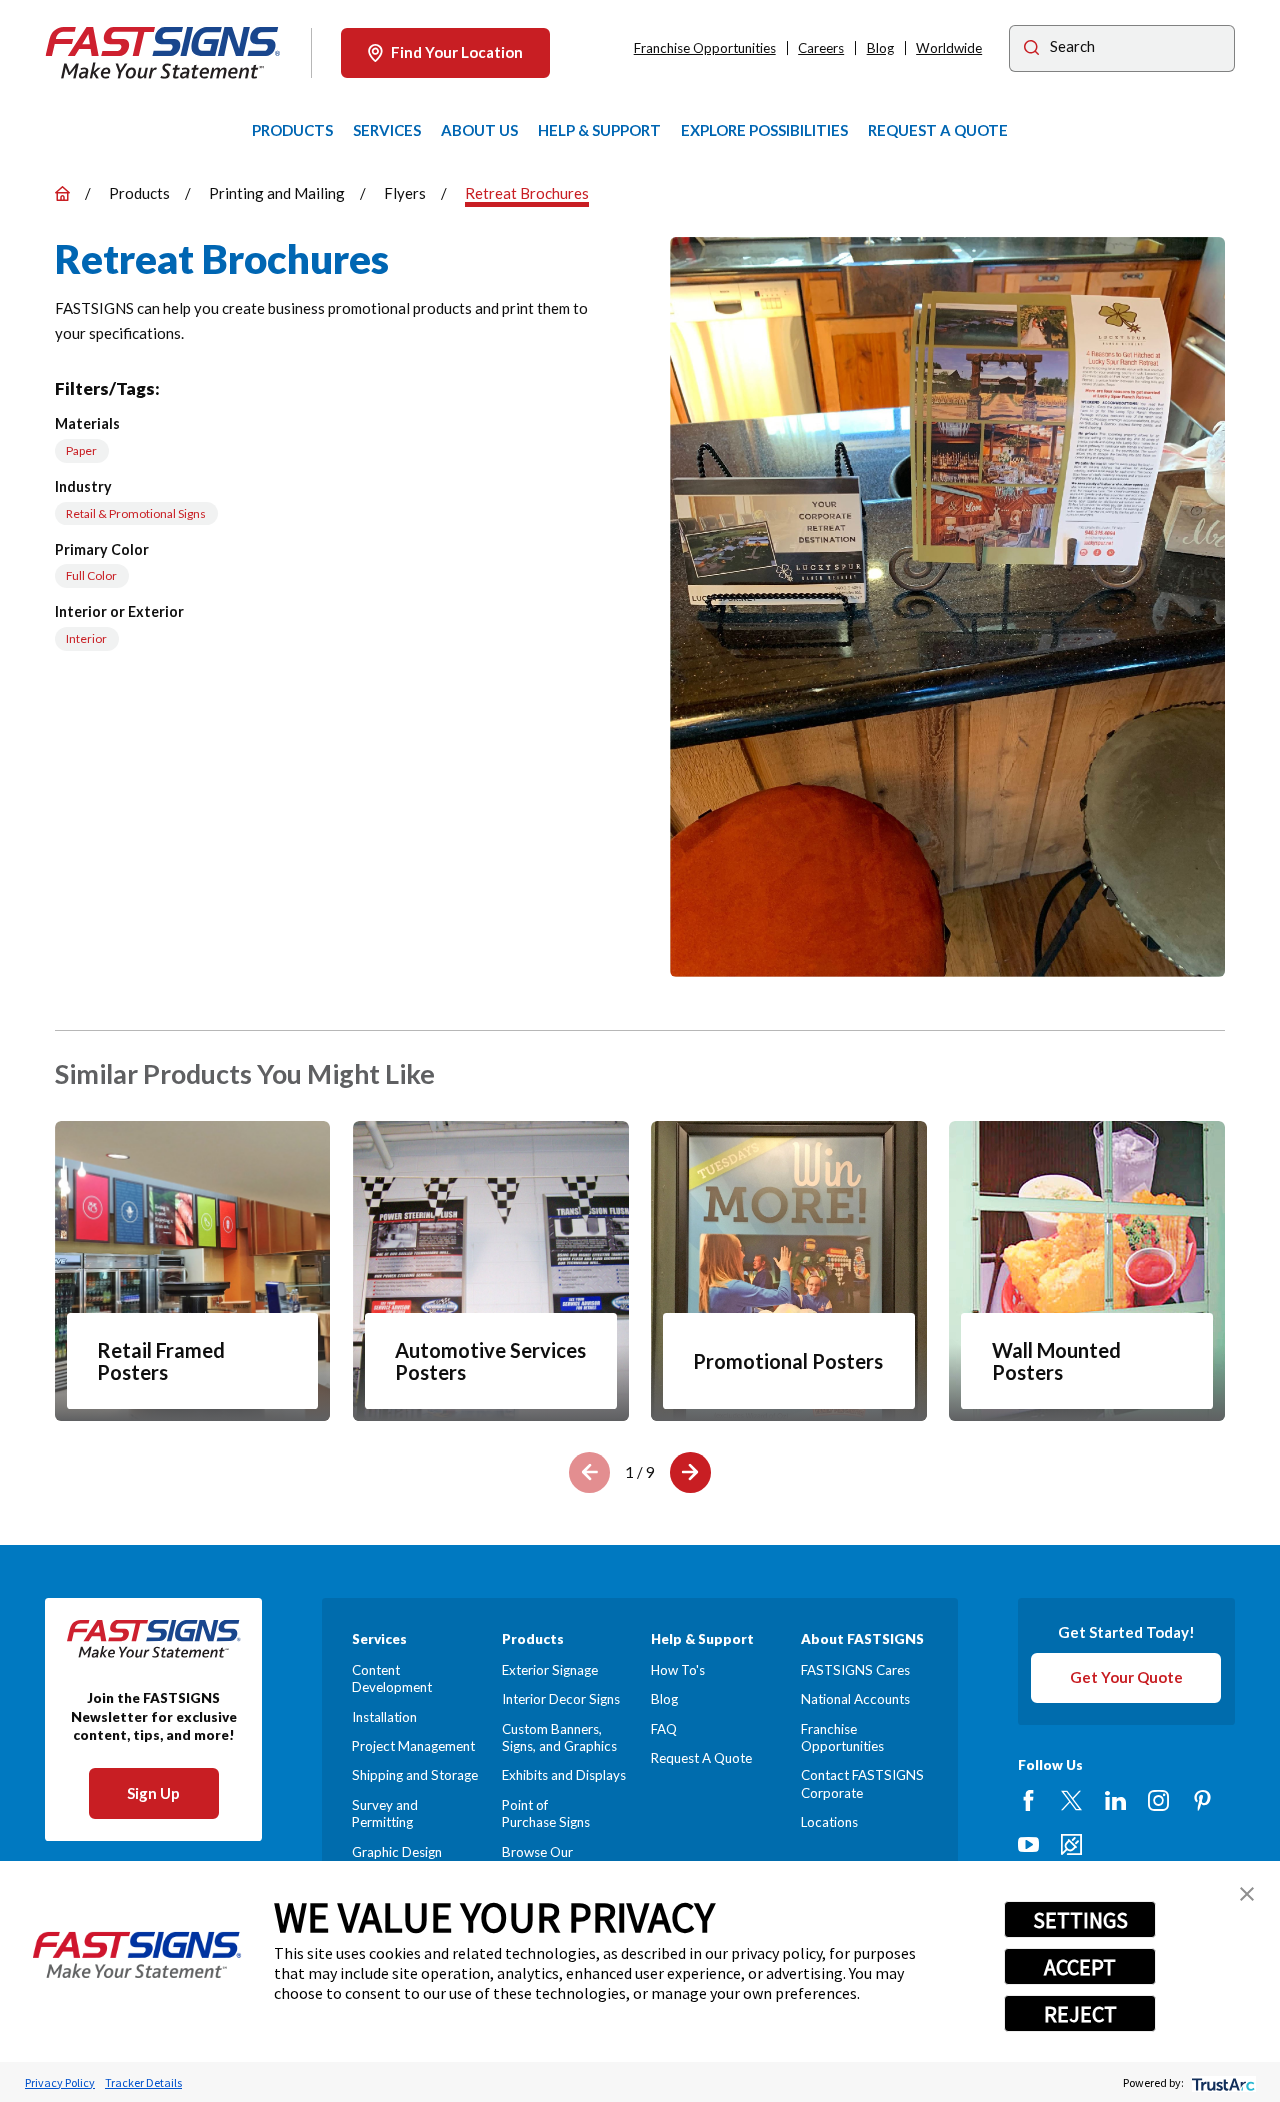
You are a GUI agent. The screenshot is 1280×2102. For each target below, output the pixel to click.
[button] (1247, 1894)
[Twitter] (1071, 1800)
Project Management (413, 1746)
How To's (678, 1670)
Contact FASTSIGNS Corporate (862, 1783)
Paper (81, 450)
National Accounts (855, 1699)
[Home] (163, 53)
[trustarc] (1221, 2082)
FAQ (664, 1729)
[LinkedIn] (1115, 1800)
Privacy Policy (60, 2082)
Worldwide (949, 48)
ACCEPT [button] (1080, 1967)
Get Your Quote (1126, 1677)
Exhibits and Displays (564, 1775)
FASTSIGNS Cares (855, 1670)
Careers (821, 48)
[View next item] (690, 1472)
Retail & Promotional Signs (136, 513)
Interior (86, 638)
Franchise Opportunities (705, 48)
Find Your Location (457, 52)
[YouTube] (1028, 1844)
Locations (829, 1822)
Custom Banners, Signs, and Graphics (559, 1737)
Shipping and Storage (415, 1775)
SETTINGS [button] (1080, 1920)
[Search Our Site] (1031, 50)
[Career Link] (1071, 1844)
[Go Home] (62, 193)
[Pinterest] (1202, 1800)
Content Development (392, 1678)
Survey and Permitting (385, 1813)
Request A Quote (701, 1758)
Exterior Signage (550, 1670)
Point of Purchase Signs (546, 1813)
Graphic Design (397, 1852)
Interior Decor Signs (561, 1699)
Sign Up (153, 1793)
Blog (880, 48)
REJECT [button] (1080, 2014)
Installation (384, 1717)
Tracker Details (143, 2082)
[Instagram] (1158, 1800)
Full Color (91, 575)
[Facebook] (1028, 1800)
